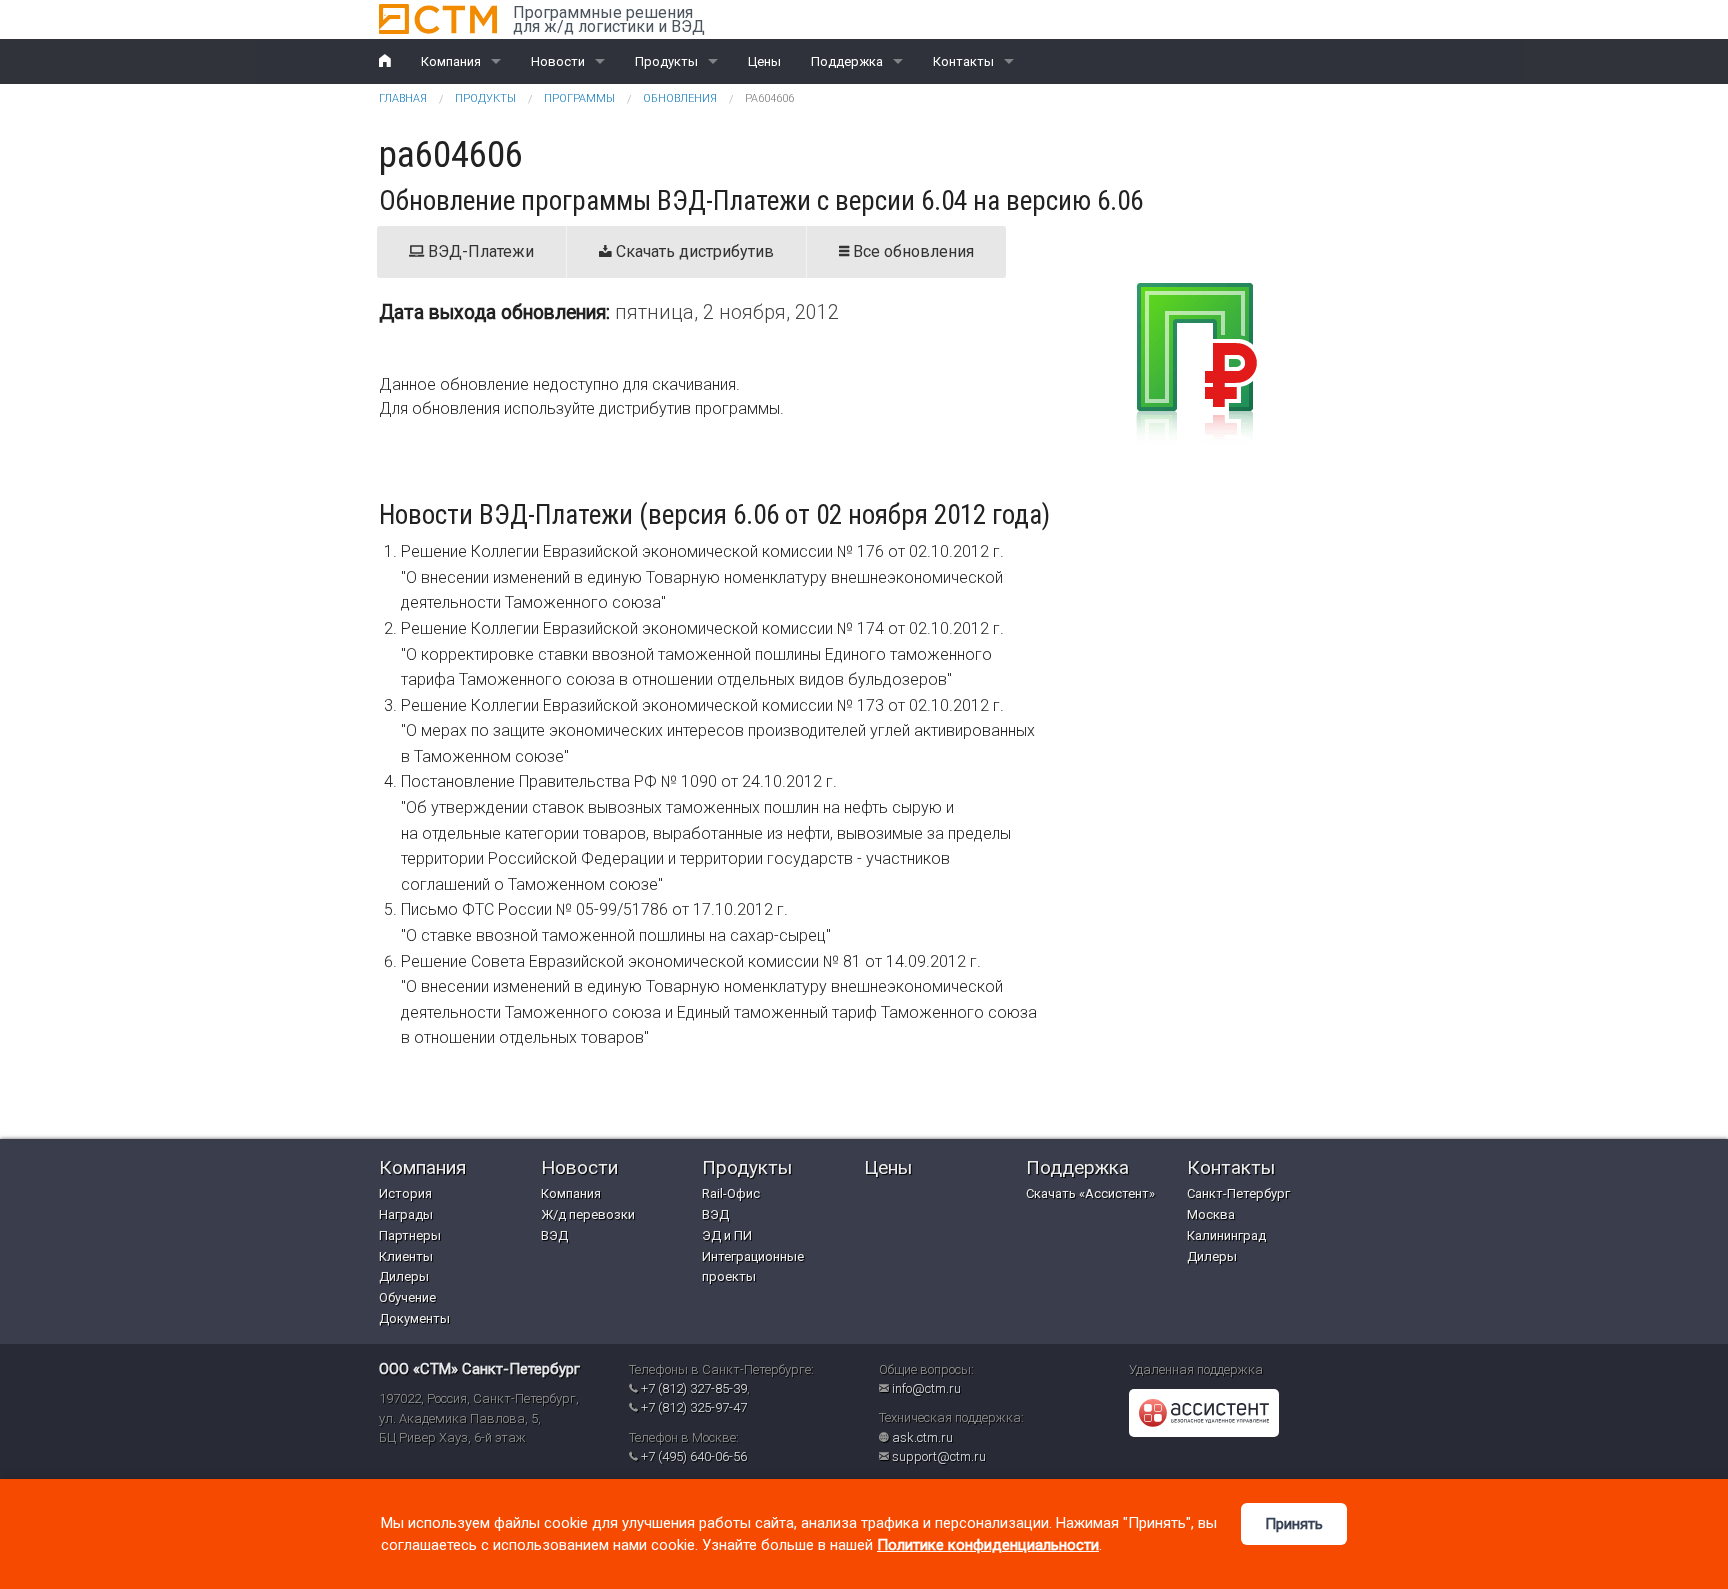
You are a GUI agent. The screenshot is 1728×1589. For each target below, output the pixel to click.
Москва (1211, 1214)
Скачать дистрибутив (693, 251)
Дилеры (404, 1276)
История (405, 1193)
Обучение (407, 1297)
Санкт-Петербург (1238, 1193)
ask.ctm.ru (922, 1437)
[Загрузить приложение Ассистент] (1204, 1412)
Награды (406, 1214)
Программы (579, 98)
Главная (403, 98)
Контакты (963, 61)
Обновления (680, 98)
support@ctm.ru (939, 1456)
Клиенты (406, 1256)
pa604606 (769, 98)
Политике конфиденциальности (988, 1545)
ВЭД (554, 1235)
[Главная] (438, 19)
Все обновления (911, 251)
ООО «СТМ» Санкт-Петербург (479, 1369)
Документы (414, 1318)
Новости (558, 61)
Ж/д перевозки (588, 1214)
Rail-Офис (731, 1193)
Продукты (666, 61)
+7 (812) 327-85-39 (694, 1388)
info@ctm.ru (926, 1388)
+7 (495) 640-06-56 (694, 1456)
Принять (1294, 1524)
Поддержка (847, 61)
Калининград (1226, 1235)
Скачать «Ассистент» (1090, 1193)
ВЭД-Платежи (479, 251)
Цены (764, 61)
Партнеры (410, 1235)
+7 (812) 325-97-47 (694, 1407)
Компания (451, 61)
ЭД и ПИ (727, 1235)
